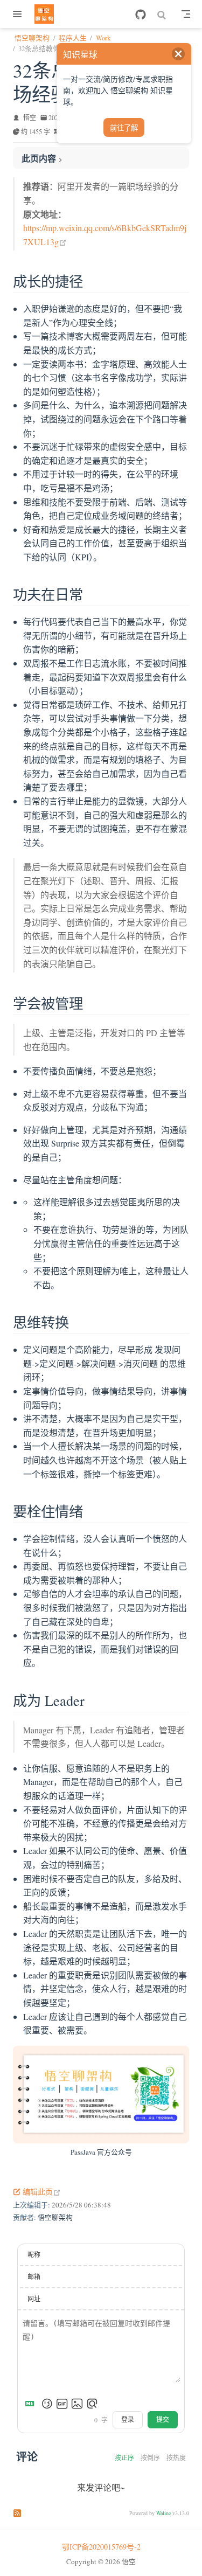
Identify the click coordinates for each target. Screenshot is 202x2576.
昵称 (34, 2254)
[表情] (47, 2404)
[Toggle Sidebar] (19, 14)
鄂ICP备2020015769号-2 (101, 2547)
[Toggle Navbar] (186, 14)
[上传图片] (77, 2404)
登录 (128, 2420)
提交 (163, 2420)
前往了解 (124, 128)
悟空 (30, 117)
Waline (163, 2513)
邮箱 (34, 2276)
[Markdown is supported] (32, 2404)
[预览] (92, 2404)
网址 (34, 2299)
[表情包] (62, 2404)
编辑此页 (42, 2192)
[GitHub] (141, 15)
